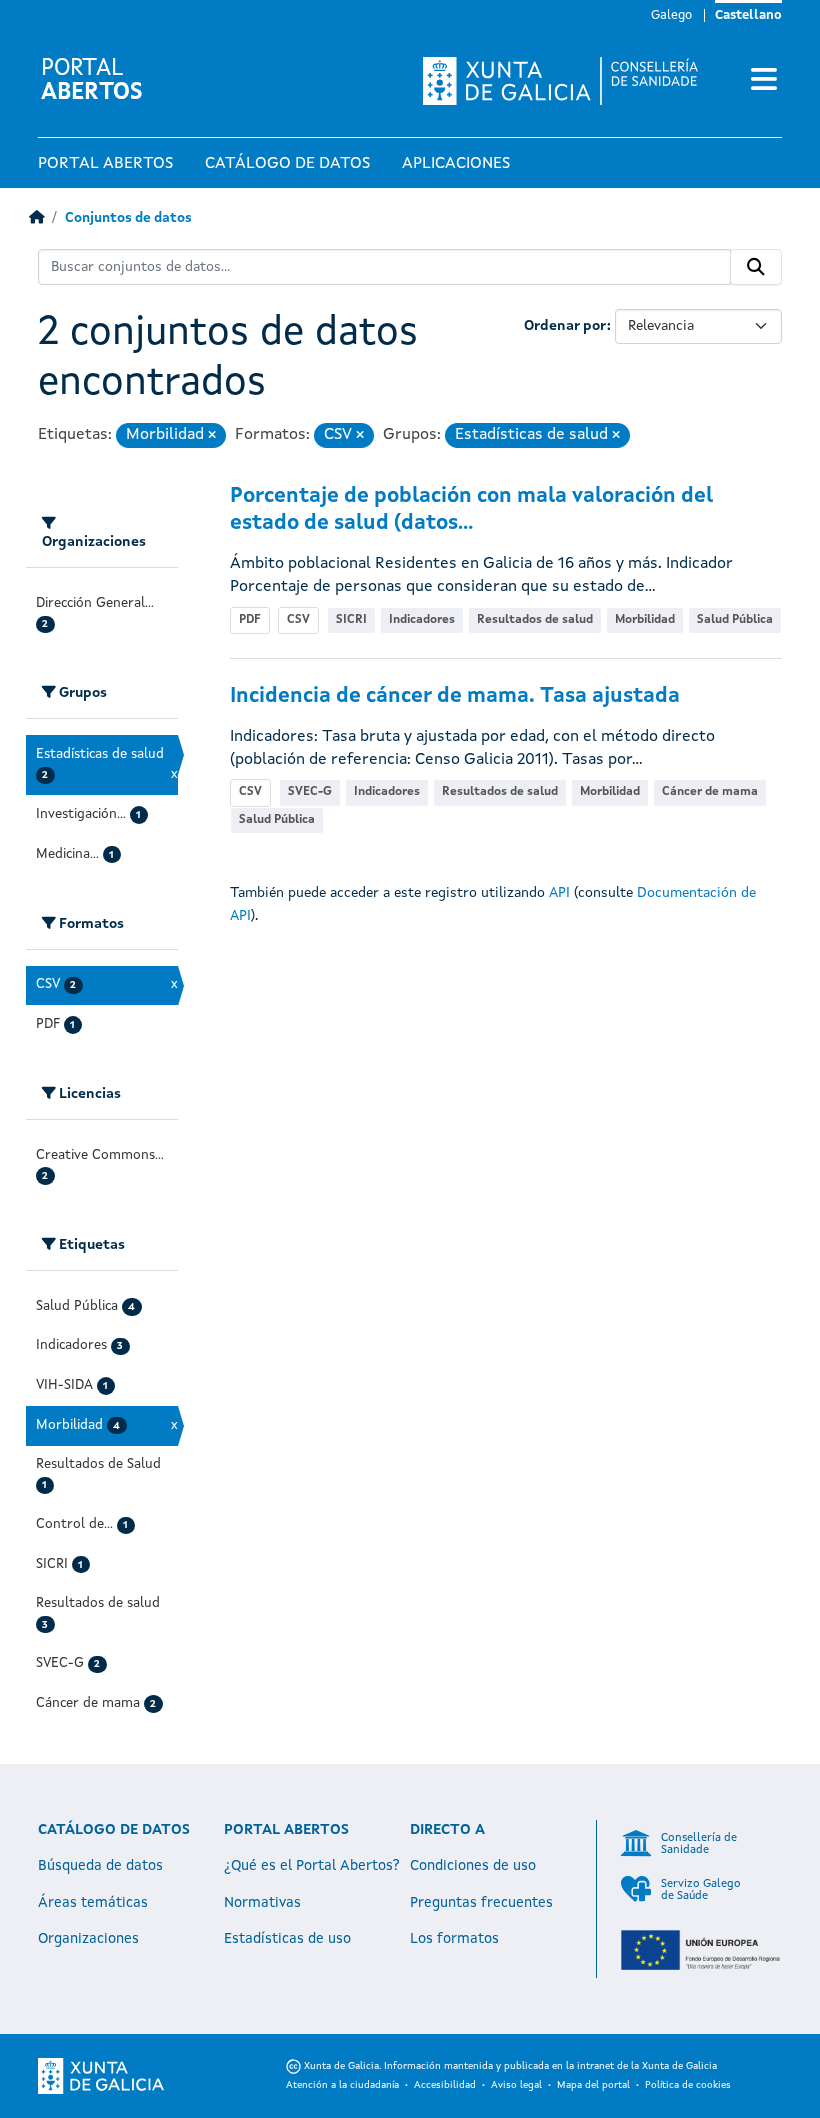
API (559, 893)
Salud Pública (735, 620)
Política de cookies (688, 2085)
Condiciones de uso (473, 1866)
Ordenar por (565, 326)
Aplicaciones (456, 164)
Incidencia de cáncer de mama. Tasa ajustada (455, 696)
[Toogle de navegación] (764, 81)
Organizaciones (88, 1939)
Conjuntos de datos (128, 218)
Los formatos (454, 1939)
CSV (298, 620)
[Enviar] (756, 267)
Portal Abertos (105, 164)
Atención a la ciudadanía (342, 2085)
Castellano (748, 15)
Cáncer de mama (710, 792)
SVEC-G (310, 792)
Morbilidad (645, 620)
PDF (250, 620)
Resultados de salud (535, 620)
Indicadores (422, 620)
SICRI (351, 620)
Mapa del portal (593, 2085)
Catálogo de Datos (287, 164)
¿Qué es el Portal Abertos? (312, 1866)
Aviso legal (516, 2085)
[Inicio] (36, 218)
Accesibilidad (445, 2085)
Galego (671, 15)
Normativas (262, 1903)
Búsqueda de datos (100, 1866)
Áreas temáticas (93, 1903)
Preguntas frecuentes (481, 1903)
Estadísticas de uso (287, 1939)
